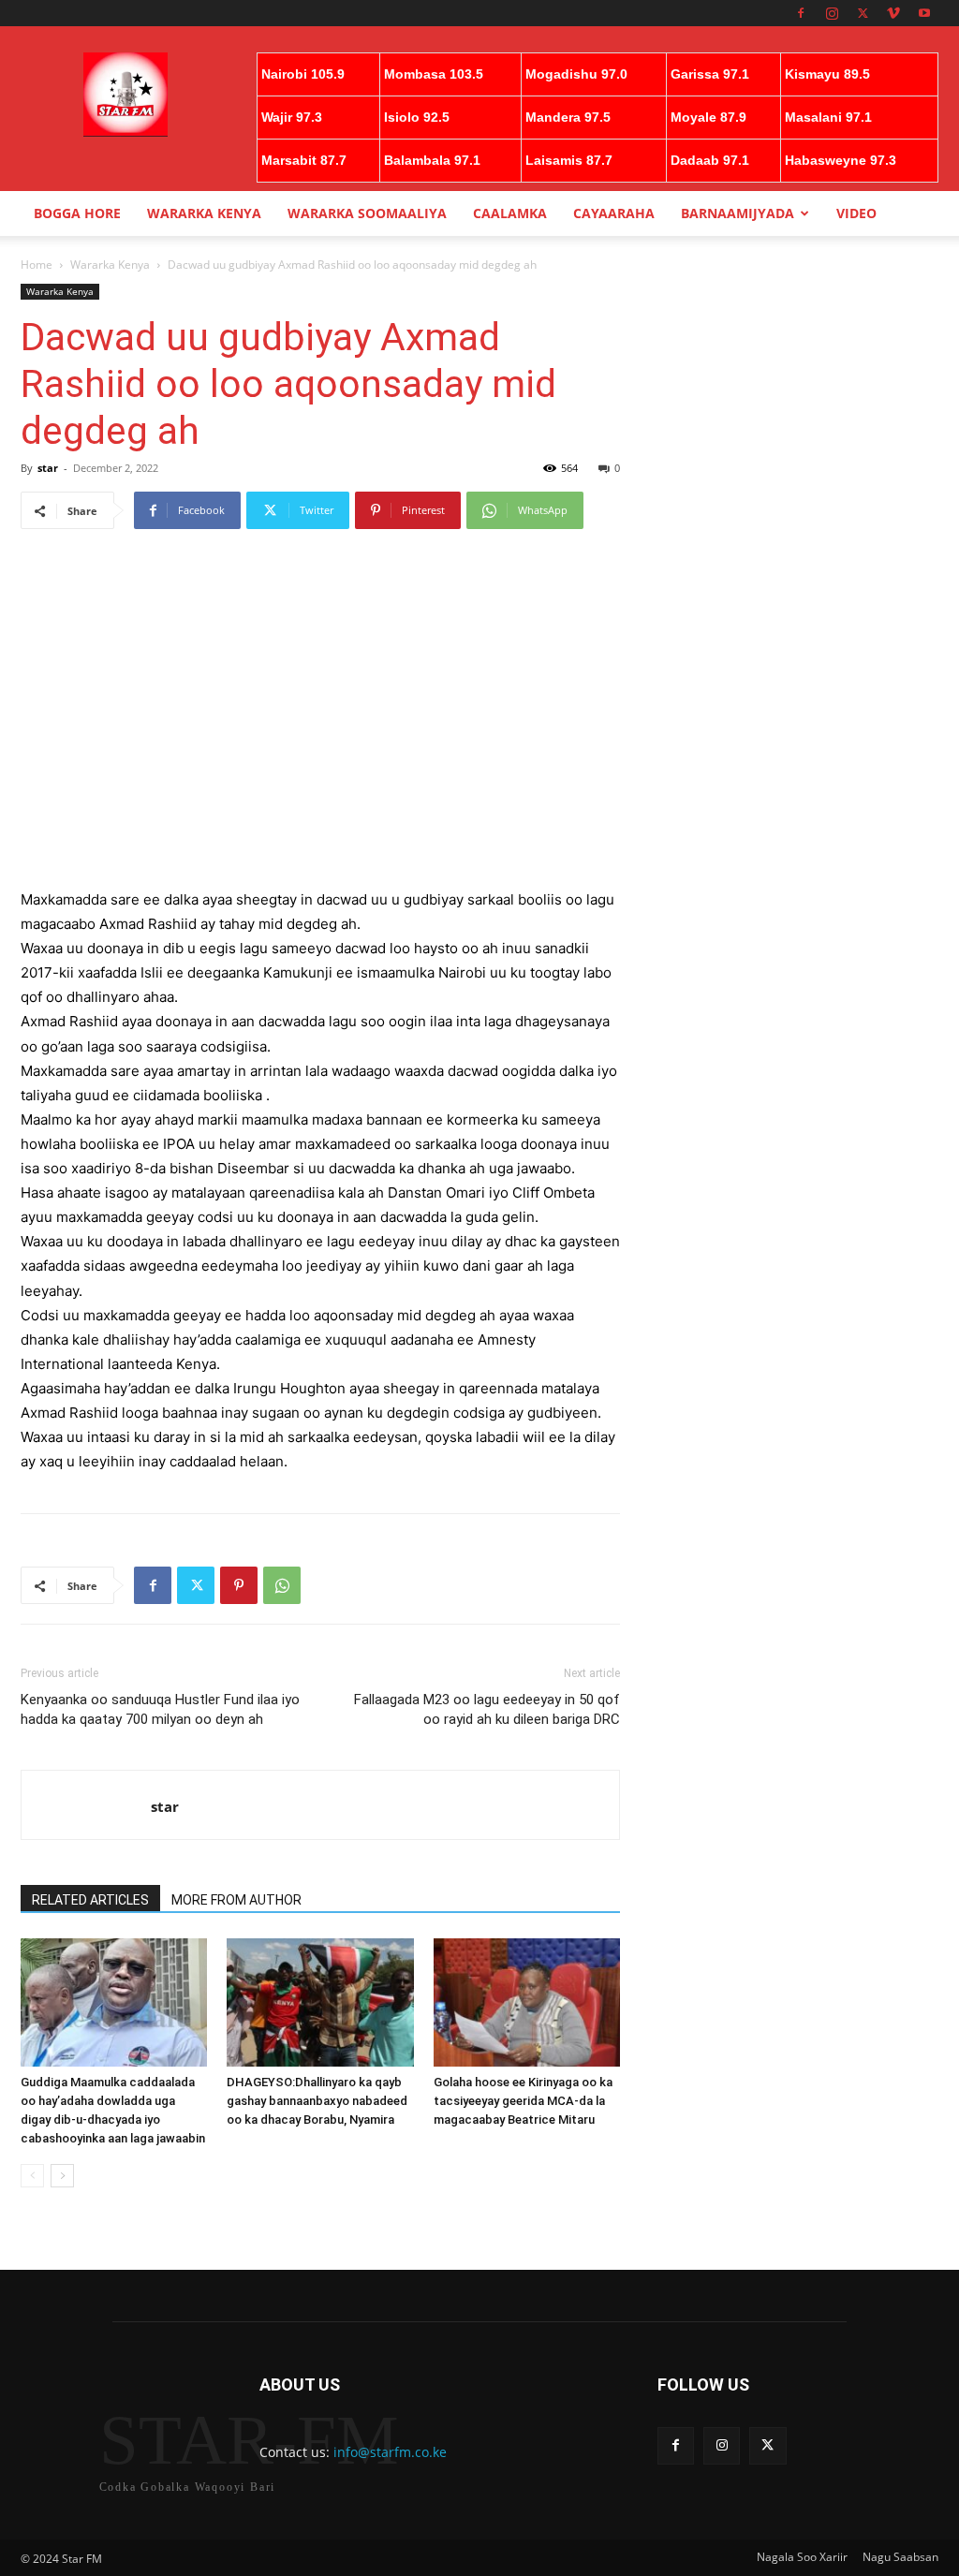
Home (37, 265)
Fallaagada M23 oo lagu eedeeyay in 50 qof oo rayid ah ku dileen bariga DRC (487, 1709)
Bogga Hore (77, 213)
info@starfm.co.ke (390, 2452)
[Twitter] (863, 13)
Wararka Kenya (204, 213)
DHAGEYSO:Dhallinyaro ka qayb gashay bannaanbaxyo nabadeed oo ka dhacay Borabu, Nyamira (317, 2101)
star (48, 468)
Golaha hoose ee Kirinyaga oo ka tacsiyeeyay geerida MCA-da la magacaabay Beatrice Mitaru (523, 2101)
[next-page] (62, 2176)
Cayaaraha (614, 213)
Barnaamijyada (738, 213)
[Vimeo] (893, 13)
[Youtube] (924, 13)
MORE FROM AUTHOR (236, 1900)
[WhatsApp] (282, 1585)
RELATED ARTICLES (90, 1900)
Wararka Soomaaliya (367, 213)
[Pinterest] (239, 1585)
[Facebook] (801, 13)
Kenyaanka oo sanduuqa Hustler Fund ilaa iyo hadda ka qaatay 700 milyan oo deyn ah (160, 1709)
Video (856, 213)
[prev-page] (32, 2176)
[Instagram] (832, 13)
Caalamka (510, 213)
